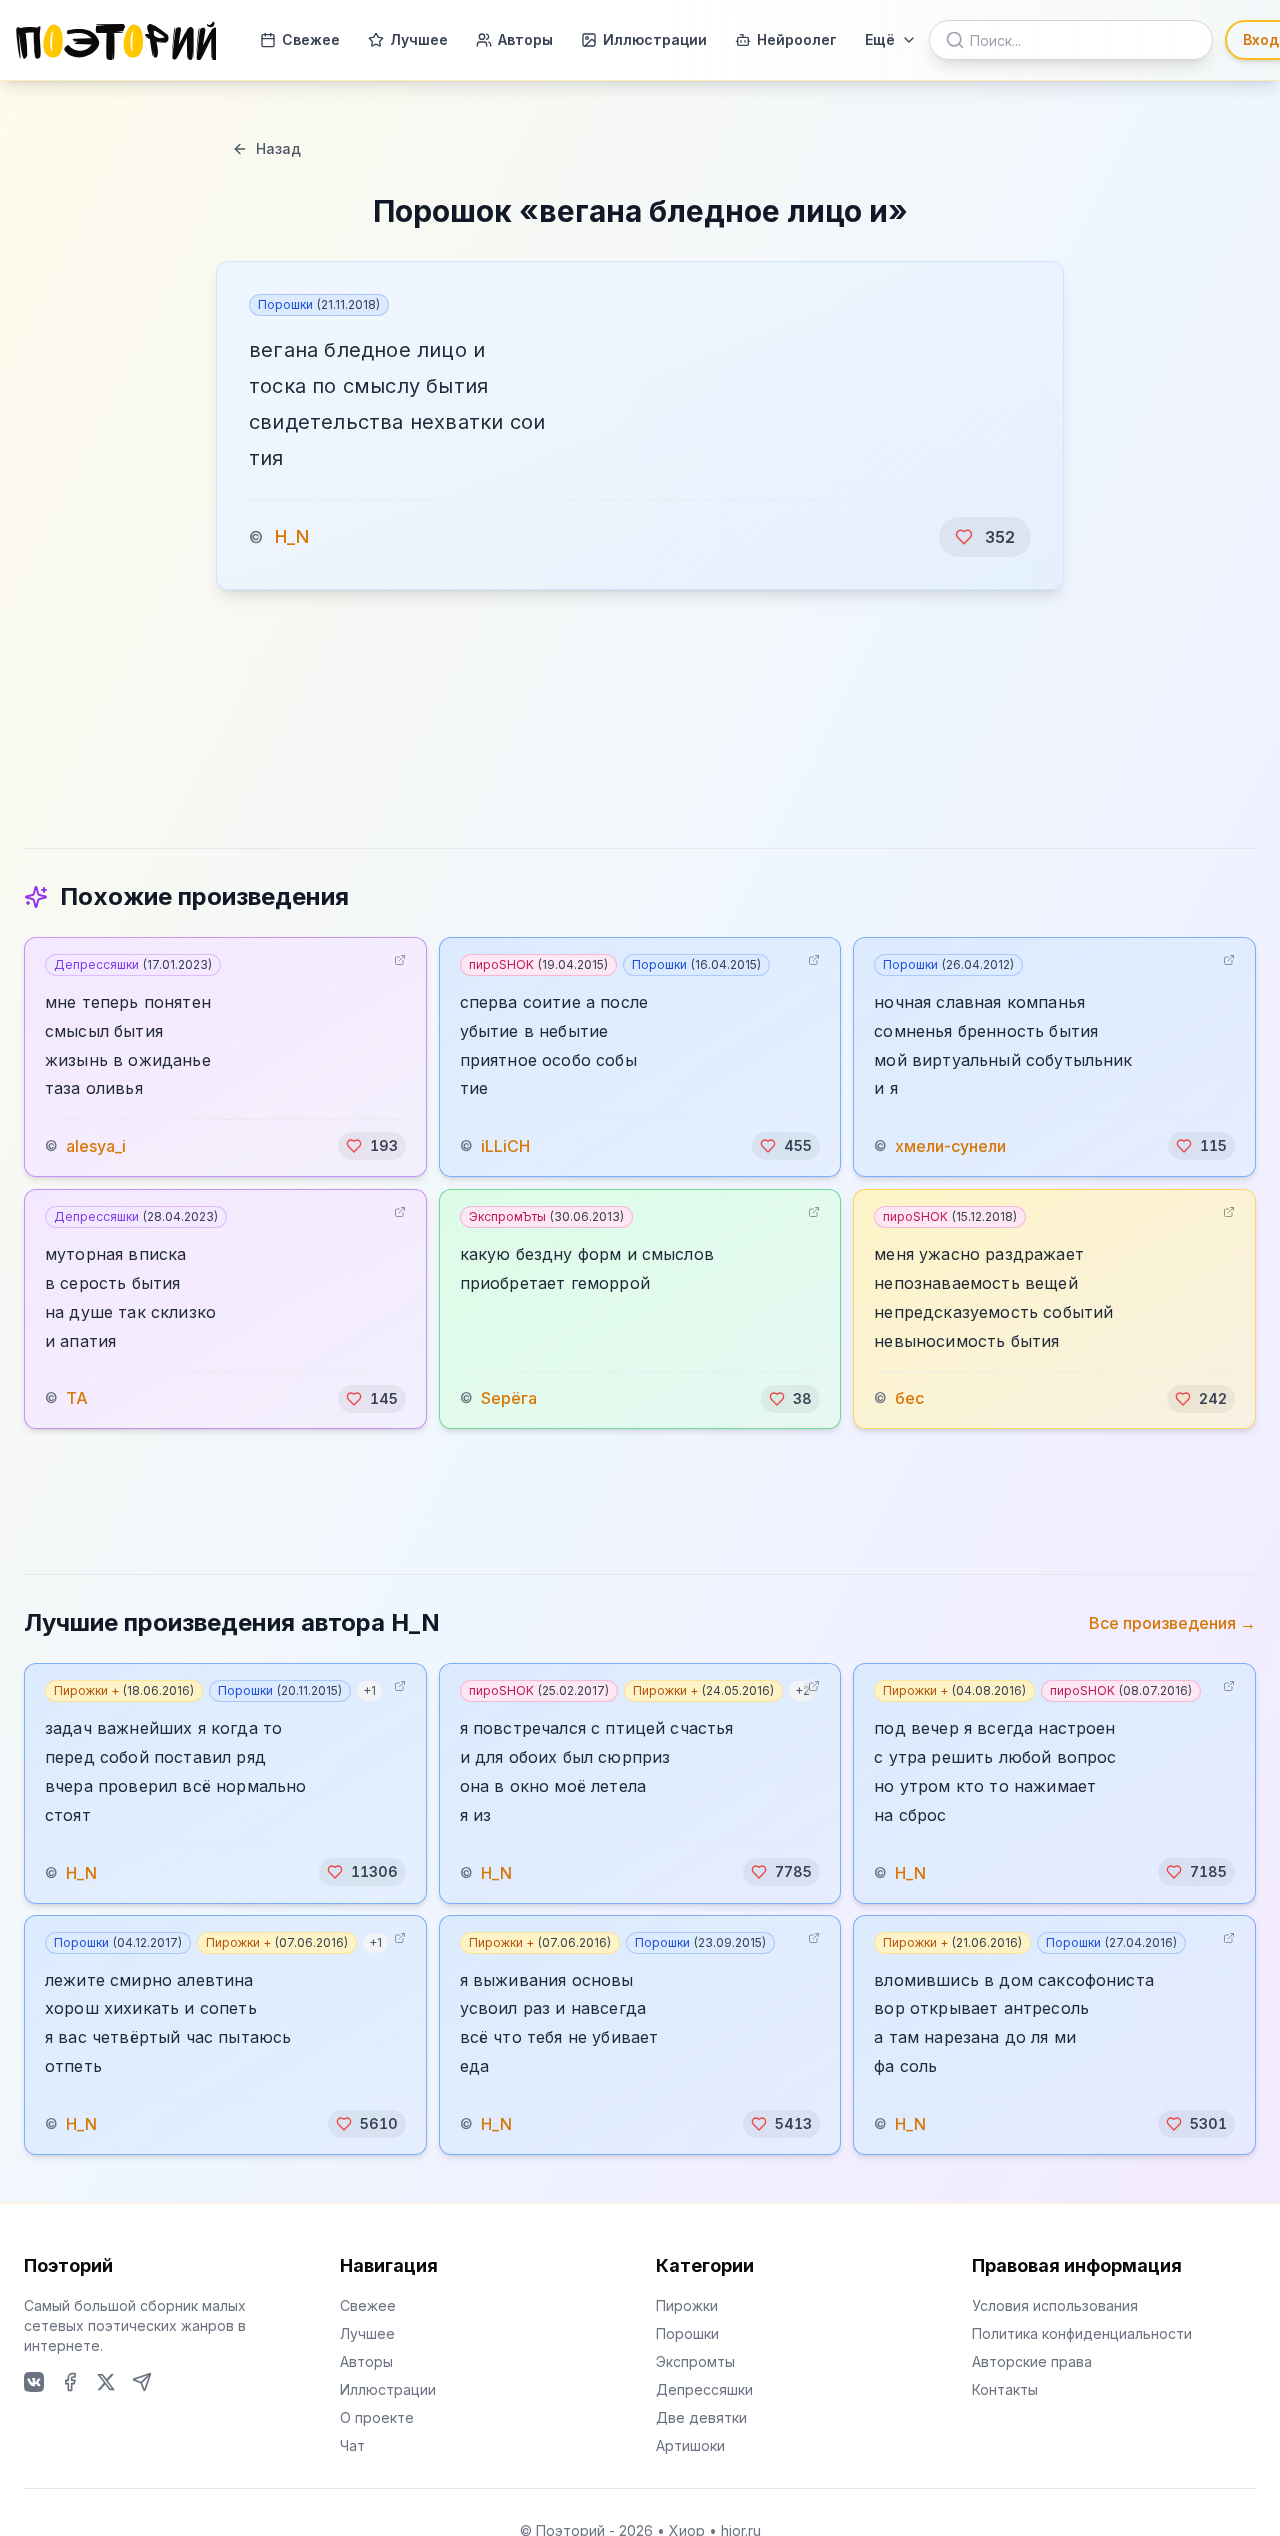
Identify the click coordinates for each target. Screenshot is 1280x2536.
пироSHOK (538, 964)
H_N (292, 536)
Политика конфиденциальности (1082, 2333)
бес (909, 1399)
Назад (278, 148)
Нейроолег (797, 39)
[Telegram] (142, 2382)
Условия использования (1055, 2305)
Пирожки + (124, 1690)
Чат (352, 2445)
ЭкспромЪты (546, 1216)
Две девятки (701, 2417)
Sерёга (509, 1399)
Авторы (525, 39)
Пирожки (687, 2305)
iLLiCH (505, 1146)
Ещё (880, 39)
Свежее (311, 39)
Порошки (319, 304)
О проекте (377, 2417)
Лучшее (419, 39)
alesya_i (96, 1146)
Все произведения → (1172, 1623)
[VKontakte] (34, 2382)
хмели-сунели (950, 1146)
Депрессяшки (133, 964)
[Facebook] (70, 2382)
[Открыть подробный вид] (400, 960)
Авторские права (1032, 2361)
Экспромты (695, 2361)
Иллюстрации (655, 39)
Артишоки (690, 2445)
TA (77, 1399)
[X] (106, 2382)
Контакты (1005, 2389)
